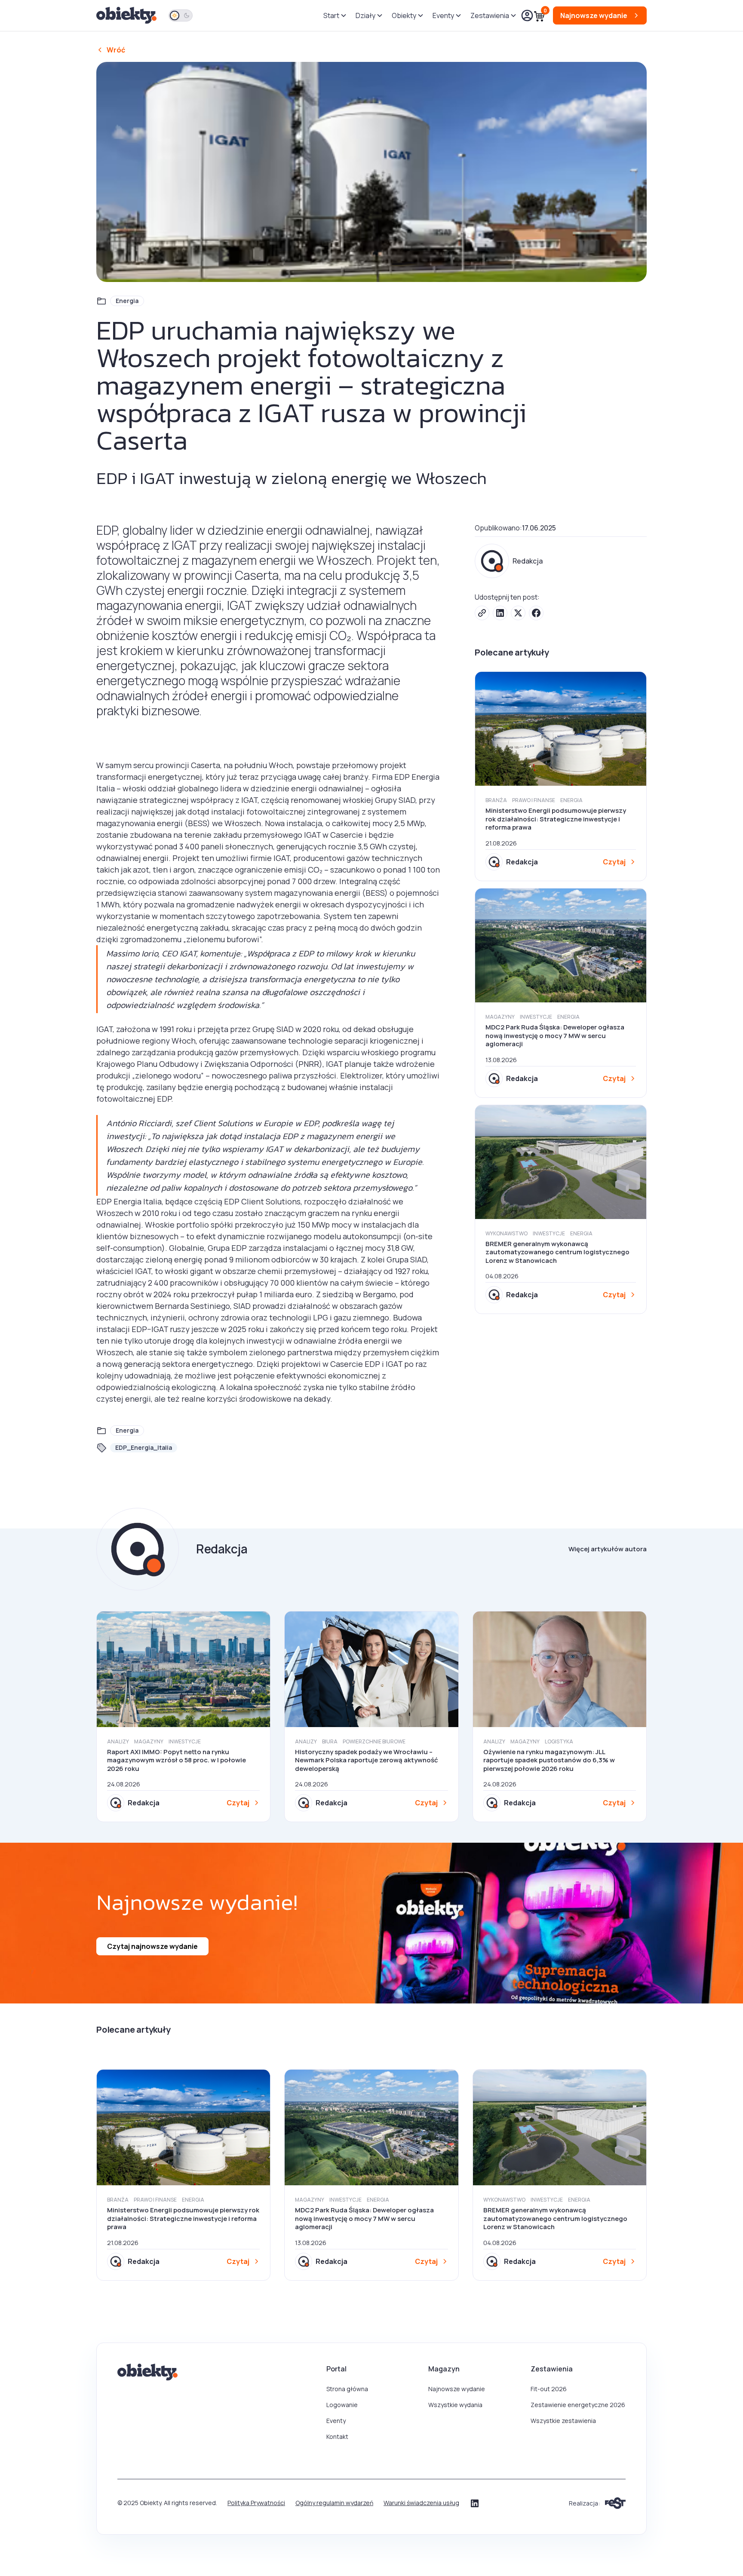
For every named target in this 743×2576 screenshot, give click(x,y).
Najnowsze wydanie (457, 2389)
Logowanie (342, 2405)
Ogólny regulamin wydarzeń (334, 2503)
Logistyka (559, 1741)
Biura (330, 1741)
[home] (127, 16)
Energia (127, 301)
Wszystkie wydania (455, 2405)
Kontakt (337, 2437)
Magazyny (500, 1017)
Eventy (336, 2421)
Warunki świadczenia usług (421, 2503)
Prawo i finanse (534, 800)
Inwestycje (536, 1017)
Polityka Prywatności (256, 2503)
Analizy (118, 1741)
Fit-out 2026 (549, 2389)
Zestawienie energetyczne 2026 (578, 2405)
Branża (496, 800)
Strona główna (347, 2389)
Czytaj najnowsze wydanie (152, 1946)
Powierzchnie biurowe (374, 1741)
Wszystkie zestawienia (563, 2421)
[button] (334, 15)
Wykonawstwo (507, 1233)
